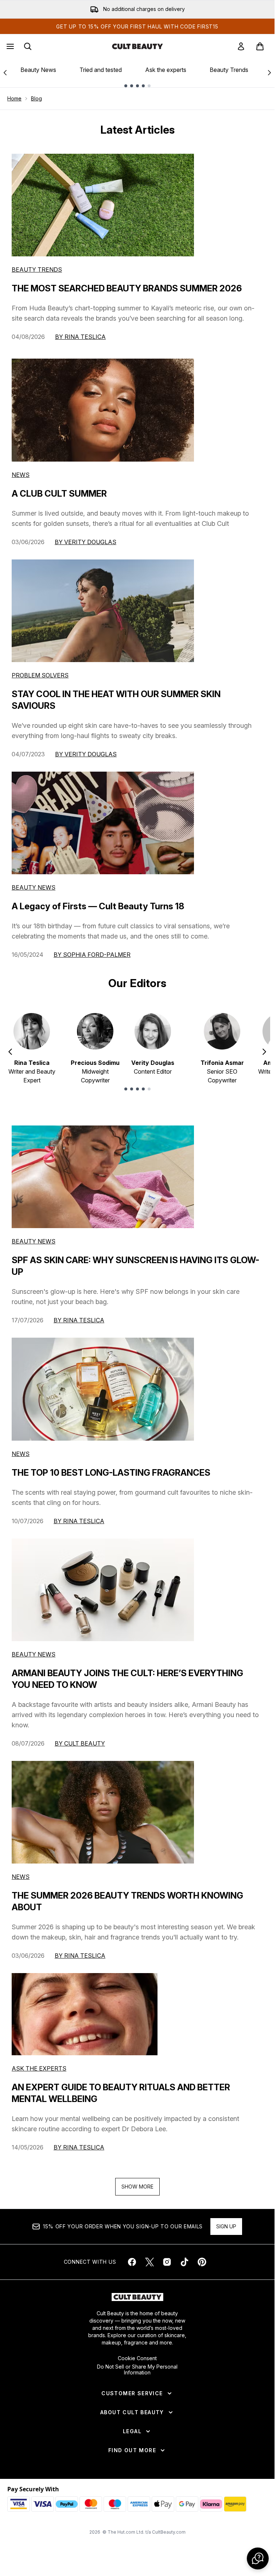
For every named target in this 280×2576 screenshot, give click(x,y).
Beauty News (38, 70)
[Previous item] (10, 1052)
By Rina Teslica (80, 337)
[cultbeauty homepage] (137, 46)
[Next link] (269, 73)
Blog (36, 98)
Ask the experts (166, 70)
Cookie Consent (137, 2358)
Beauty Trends (229, 70)
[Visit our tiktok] (184, 2262)
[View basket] (260, 46)
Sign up (226, 2226)
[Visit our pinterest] (202, 2262)
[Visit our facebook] (132, 2262)
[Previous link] (5, 73)
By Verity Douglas (85, 542)
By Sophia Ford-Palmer (92, 955)
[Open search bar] (28, 46)
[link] (241, 46)
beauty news (34, 1241)
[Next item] (264, 1052)
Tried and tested (101, 70)
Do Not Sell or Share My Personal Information (137, 2370)
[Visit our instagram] (167, 2262)
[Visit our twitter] (149, 2262)
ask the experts (39, 2068)
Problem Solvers (40, 675)
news (21, 1454)
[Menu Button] (9, 46)
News (21, 475)
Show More (137, 2187)
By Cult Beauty (80, 1743)
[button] (258, 2558)
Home (14, 98)
